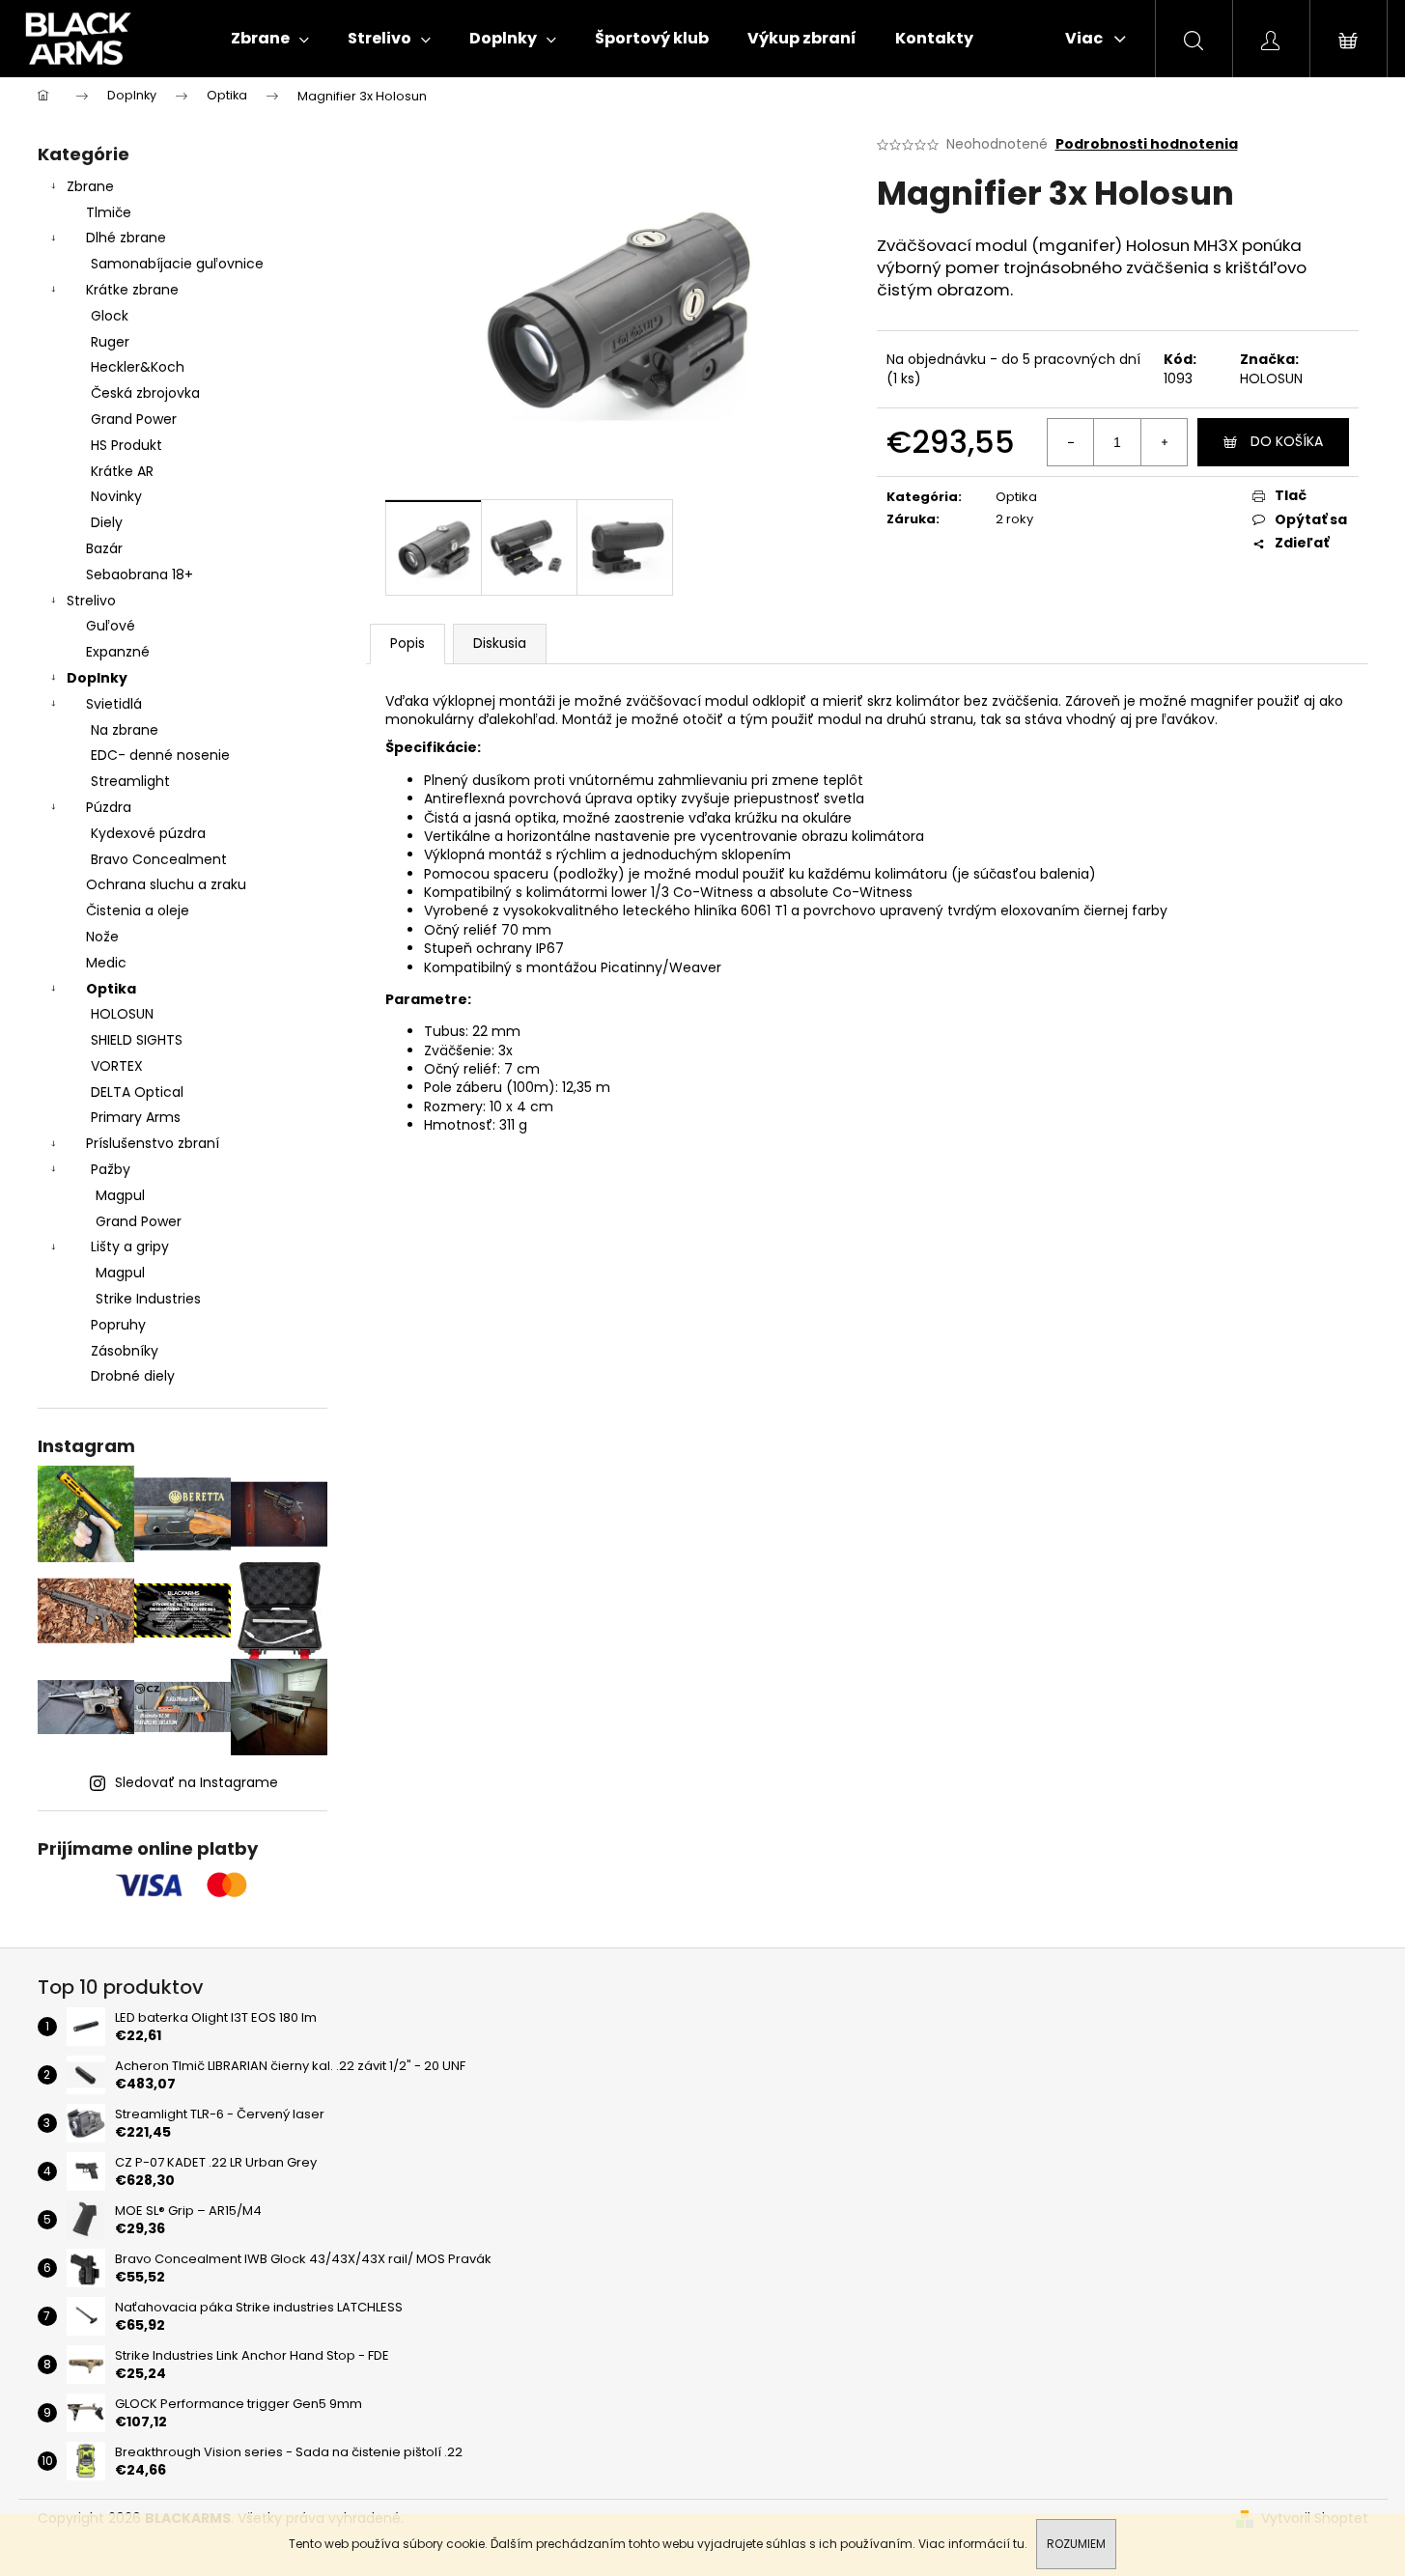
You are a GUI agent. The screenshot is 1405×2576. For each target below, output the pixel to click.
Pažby (111, 1169)
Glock (110, 316)
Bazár (104, 548)
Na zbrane (125, 730)
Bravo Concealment (159, 859)
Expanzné (118, 652)
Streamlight (130, 781)
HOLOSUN (122, 1014)
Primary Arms (136, 1117)
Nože (102, 937)
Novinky (116, 496)
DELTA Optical (137, 1092)
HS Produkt (126, 445)
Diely (107, 522)
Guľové (111, 626)
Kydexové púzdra (148, 833)
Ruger (110, 342)
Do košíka (1287, 441)
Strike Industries (148, 1299)
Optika (111, 989)
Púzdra (109, 807)
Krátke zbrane (132, 290)
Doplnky (97, 678)
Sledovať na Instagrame (197, 1782)
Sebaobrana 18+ (140, 574)
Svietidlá (114, 704)
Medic (106, 963)
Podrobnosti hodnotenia (1147, 144)
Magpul (120, 1195)
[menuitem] (270, 39)
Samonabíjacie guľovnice (177, 264)
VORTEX (117, 1066)
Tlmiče (109, 212)
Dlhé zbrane (126, 238)
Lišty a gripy (130, 1246)
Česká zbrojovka (145, 393)
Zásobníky (125, 1351)
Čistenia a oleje (138, 910)
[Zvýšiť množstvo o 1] (1164, 442)
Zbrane (90, 186)
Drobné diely (133, 1376)
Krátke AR (122, 471)
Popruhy (118, 1325)
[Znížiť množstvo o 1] (1071, 442)
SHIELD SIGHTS (137, 1040)
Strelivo (91, 601)
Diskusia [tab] (500, 643)
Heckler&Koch (138, 367)
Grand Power (134, 419)
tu (1019, 2544)
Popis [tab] (407, 643)
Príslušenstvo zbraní (153, 1143)
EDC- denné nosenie (160, 755)
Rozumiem (1076, 2544)
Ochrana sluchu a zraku (166, 884)
